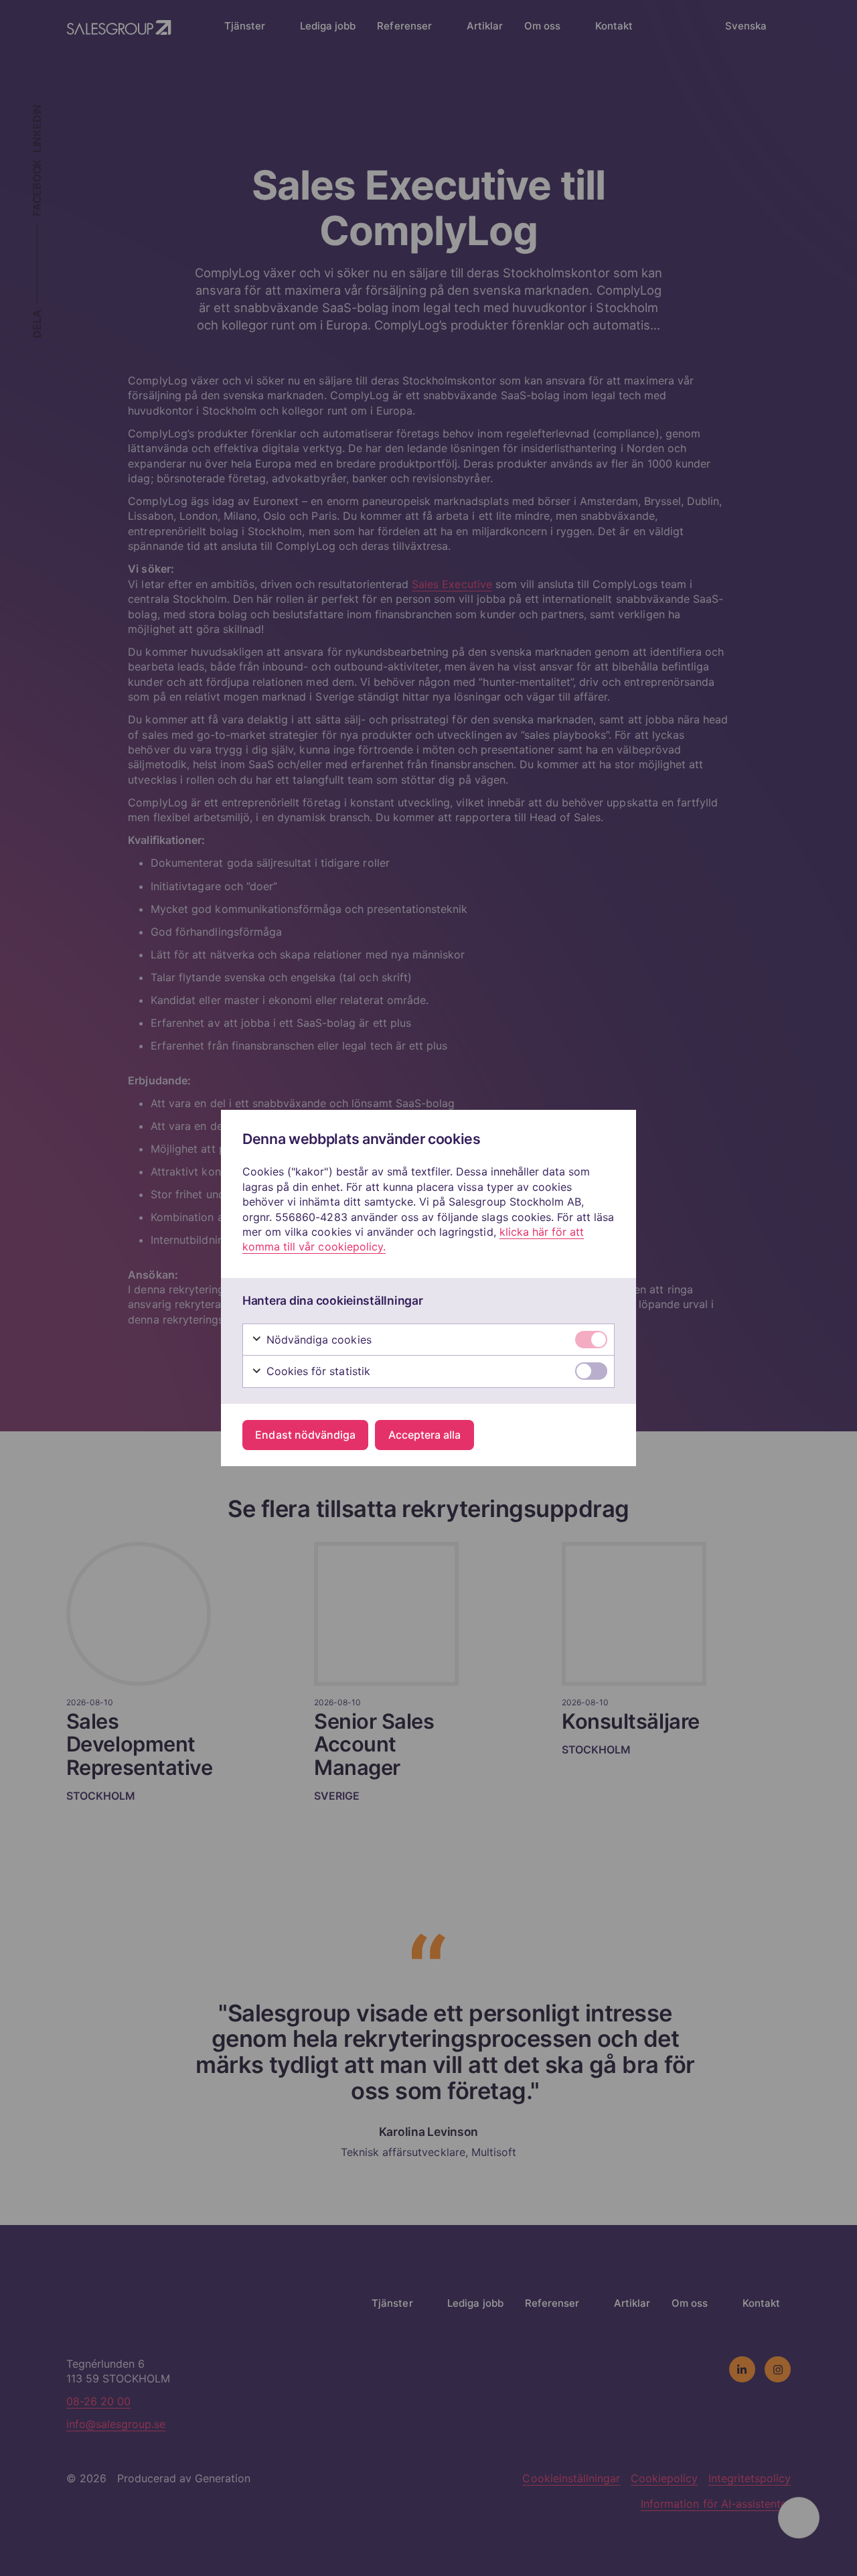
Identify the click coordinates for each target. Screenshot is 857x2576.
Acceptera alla (424, 1435)
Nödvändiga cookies (317, 1340)
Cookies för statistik (317, 1371)
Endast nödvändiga (305, 1435)
